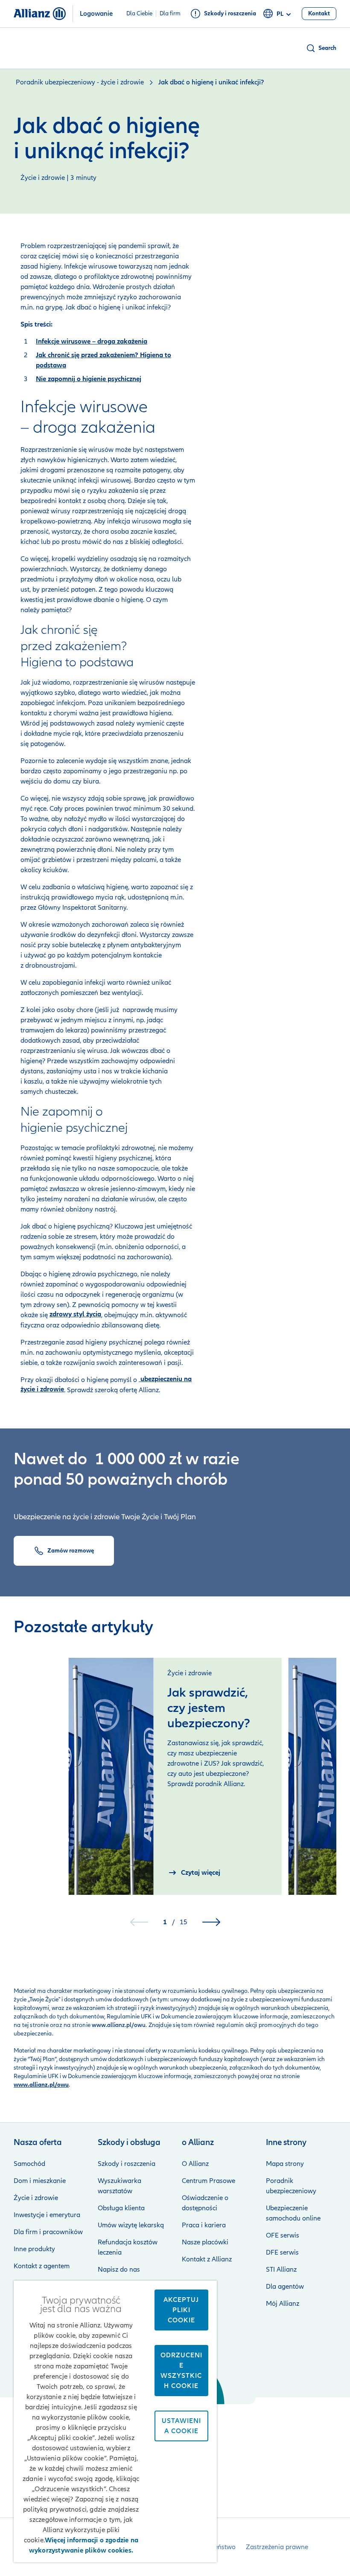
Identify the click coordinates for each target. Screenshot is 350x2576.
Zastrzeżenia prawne (277, 2547)
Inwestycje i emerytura (47, 2215)
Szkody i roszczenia (127, 2164)
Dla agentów (285, 2287)
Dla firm (170, 14)
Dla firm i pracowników (48, 2232)
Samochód (29, 2164)
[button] (321, 48)
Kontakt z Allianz (207, 2259)
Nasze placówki (205, 2242)
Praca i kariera (204, 2225)
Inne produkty (34, 2249)
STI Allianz (281, 2270)
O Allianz (195, 2164)
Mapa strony (285, 2164)
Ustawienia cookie (181, 2426)
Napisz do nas (119, 2270)
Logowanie (96, 14)
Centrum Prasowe (209, 2181)
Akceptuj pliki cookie (181, 2310)
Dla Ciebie (139, 14)
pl (280, 14)
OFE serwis (283, 2235)
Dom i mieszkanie (40, 2181)
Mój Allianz (283, 2304)
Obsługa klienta (121, 2208)
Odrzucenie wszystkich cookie (181, 2371)
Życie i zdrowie (36, 2198)
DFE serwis (282, 2252)
